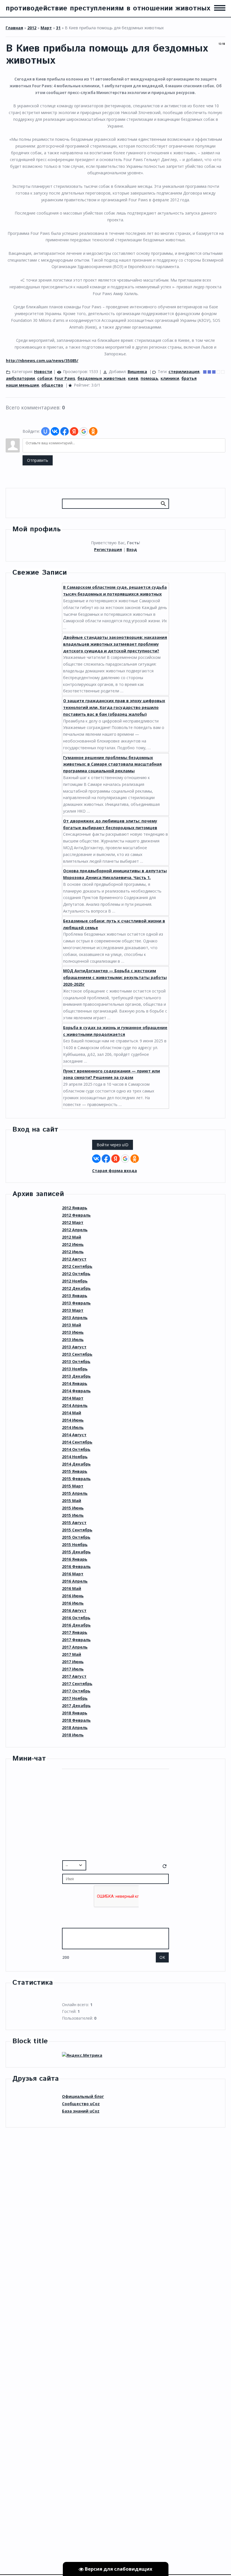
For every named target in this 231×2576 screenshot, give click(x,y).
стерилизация (184, 372)
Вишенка (137, 372)
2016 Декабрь (76, 1625)
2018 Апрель (75, 1728)
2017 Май (72, 1654)
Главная (14, 28)
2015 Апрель (75, 1493)
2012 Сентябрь (77, 1266)
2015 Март (73, 1486)
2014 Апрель (75, 1405)
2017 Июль (73, 1669)
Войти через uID (113, 1145)
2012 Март (73, 1222)
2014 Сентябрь (77, 1442)
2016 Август (74, 1610)
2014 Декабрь (76, 1464)
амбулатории (20, 378)
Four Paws (65, 378)
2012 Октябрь (76, 1274)
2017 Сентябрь (77, 1684)
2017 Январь (75, 1632)
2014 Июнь (73, 1420)
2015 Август (74, 1523)
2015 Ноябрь (75, 1545)
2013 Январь (75, 1296)
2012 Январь (75, 1208)
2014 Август (74, 1435)
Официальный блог (83, 2096)
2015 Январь (75, 1471)
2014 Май (72, 1413)
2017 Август (74, 1676)
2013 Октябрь (76, 1361)
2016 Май (72, 1588)
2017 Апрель (75, 1647)
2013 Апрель (75, 1318)
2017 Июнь (73, 1662)
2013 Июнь (73, 1332)
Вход (132, 549)
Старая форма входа (115, 1171)
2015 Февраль (76, 1479)
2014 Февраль (76, 1391)
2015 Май (72, 1501)
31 (58, 28)
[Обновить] (165, 1867)
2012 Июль (73, 1252)
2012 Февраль (76, 1215)
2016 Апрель (75, 1581)
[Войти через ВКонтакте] (55, 431)
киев (133, 378)
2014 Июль (73, 1427)
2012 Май (72, 1237)
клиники (170, 378)
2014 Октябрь (76, 1449)
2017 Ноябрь (75, 1698)
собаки (45, 378)
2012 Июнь (73, 1244)
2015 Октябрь (76, 1537)
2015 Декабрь (76, 1552)
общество (52, 385)
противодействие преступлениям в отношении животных (108, 8)
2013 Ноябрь (75, 1369)
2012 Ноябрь (75, 1281)
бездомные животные (102, 378)
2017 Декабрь (76, 1706)
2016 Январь (75, 1559)
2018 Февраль (76, 1720)
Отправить (38, 460)
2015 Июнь (73, 1508)
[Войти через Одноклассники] (93, 431)
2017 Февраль (76, 1640)
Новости (43, 372)
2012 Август (74, 1259)
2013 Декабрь (76, 1376)
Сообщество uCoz (81, 2104)
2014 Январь (75, 1383)
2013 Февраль (76, 1303)
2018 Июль (73, 1735)
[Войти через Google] (84, 431)
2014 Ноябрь (75, 1457)
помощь (149, 378)
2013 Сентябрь (77, 1354)
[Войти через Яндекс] (74, 431)
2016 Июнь (73, 1596)
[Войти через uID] (45, 431)
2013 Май (72, 1325)
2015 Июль (73, 1515)
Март (46, 28)
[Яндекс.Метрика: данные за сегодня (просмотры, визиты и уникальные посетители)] (82, 2055)
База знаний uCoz (81, 2111)
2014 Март (73, 1398)
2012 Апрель (75, 1230)
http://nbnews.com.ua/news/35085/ (42, 361)
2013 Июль (73, 1340)
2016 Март (73, 1574)
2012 (32, 28)
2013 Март (73, 1310)
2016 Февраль (76, 1566)
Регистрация (108, 549)
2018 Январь (75, 1713)
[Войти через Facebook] (65, 431)
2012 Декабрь (76, 1288)
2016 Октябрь (76, 1618)
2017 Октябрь (76, 1691)
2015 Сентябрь (77, 1530)
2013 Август (74, 1347)
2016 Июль (73, 1603)
